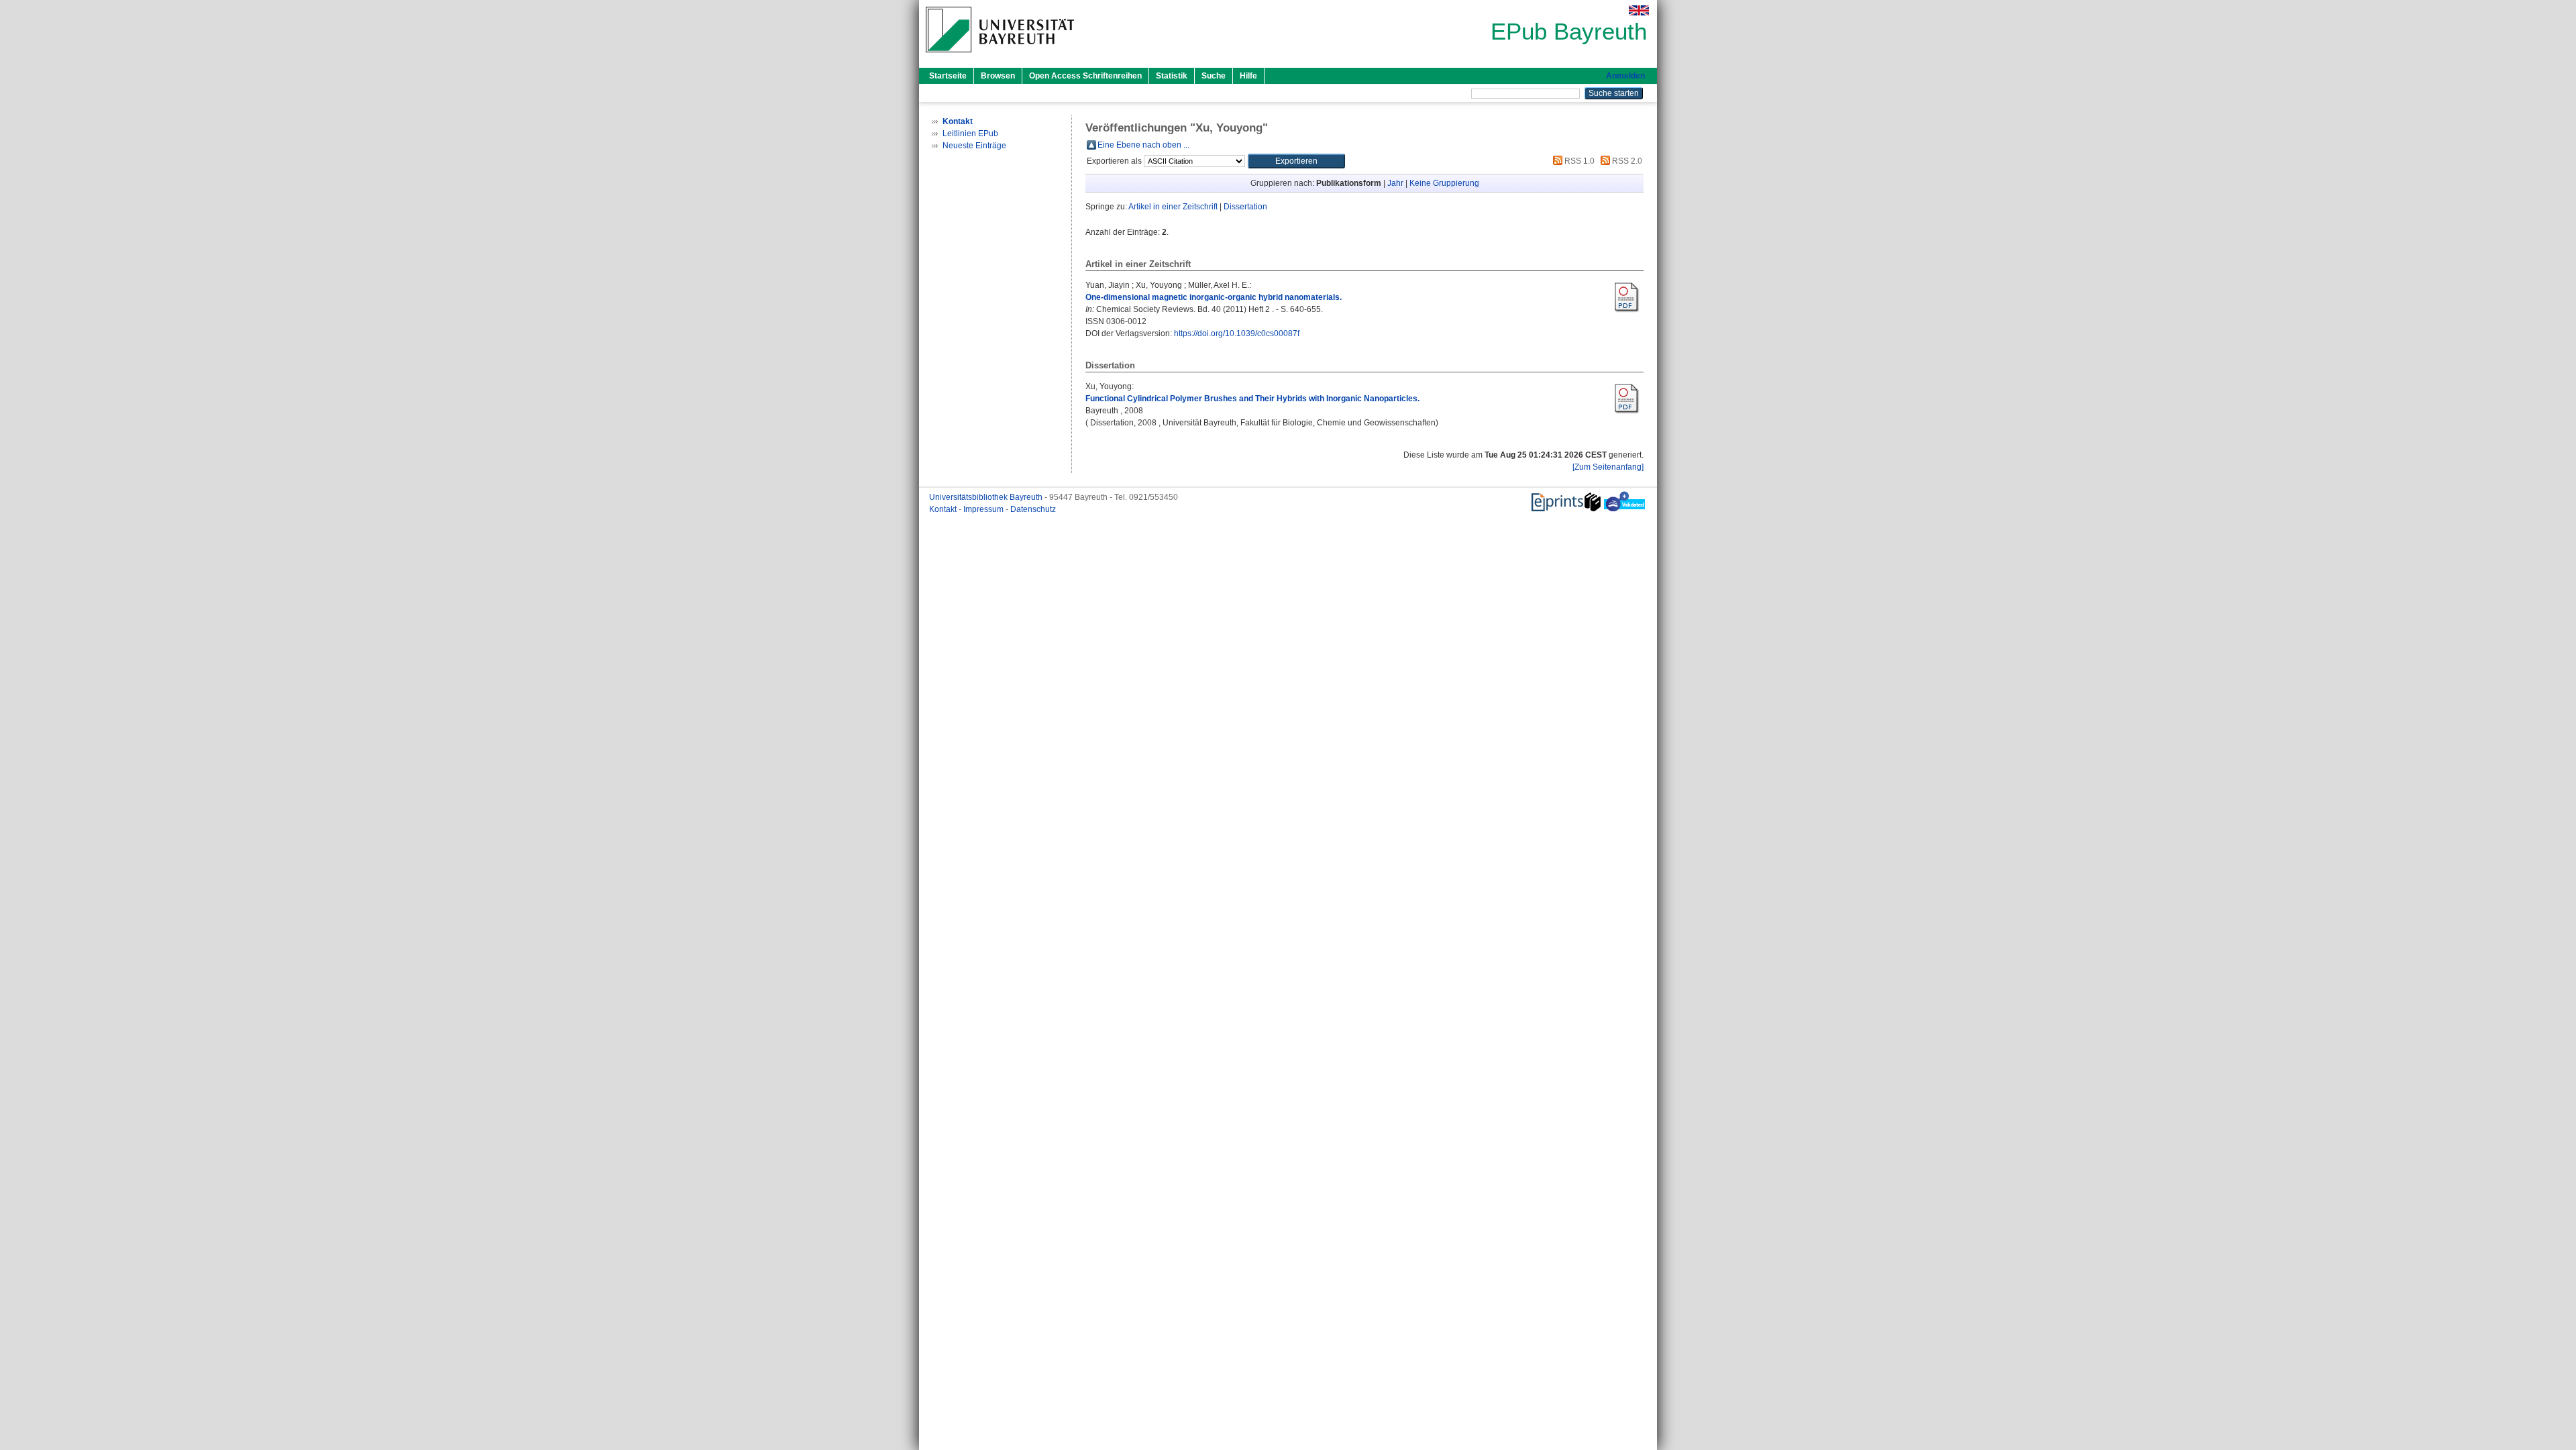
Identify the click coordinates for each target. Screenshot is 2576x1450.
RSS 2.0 (1626, 161)
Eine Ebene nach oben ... (1143, 145)
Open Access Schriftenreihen (1085, 76)
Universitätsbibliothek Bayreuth (987, 497)
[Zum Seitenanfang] (1608, 467)
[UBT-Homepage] (1000, 56)
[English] (1639, 10)
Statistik (1172, 76)
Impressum (984, 509)
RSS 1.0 (1578, 161)
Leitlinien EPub (970, 134)
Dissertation (1245, 207)
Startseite (948, 76)
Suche (1214, 76)
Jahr (1395, 183)
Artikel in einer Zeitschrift (1173, 207)
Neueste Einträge (974, 146)
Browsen (998, 76)
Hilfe (1248, 76)
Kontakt (944, 509)
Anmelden (1625, 76)
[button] (1296, 161)
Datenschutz (1033, 509)
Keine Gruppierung (1444, 183)
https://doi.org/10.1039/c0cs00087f (1237, 333)
